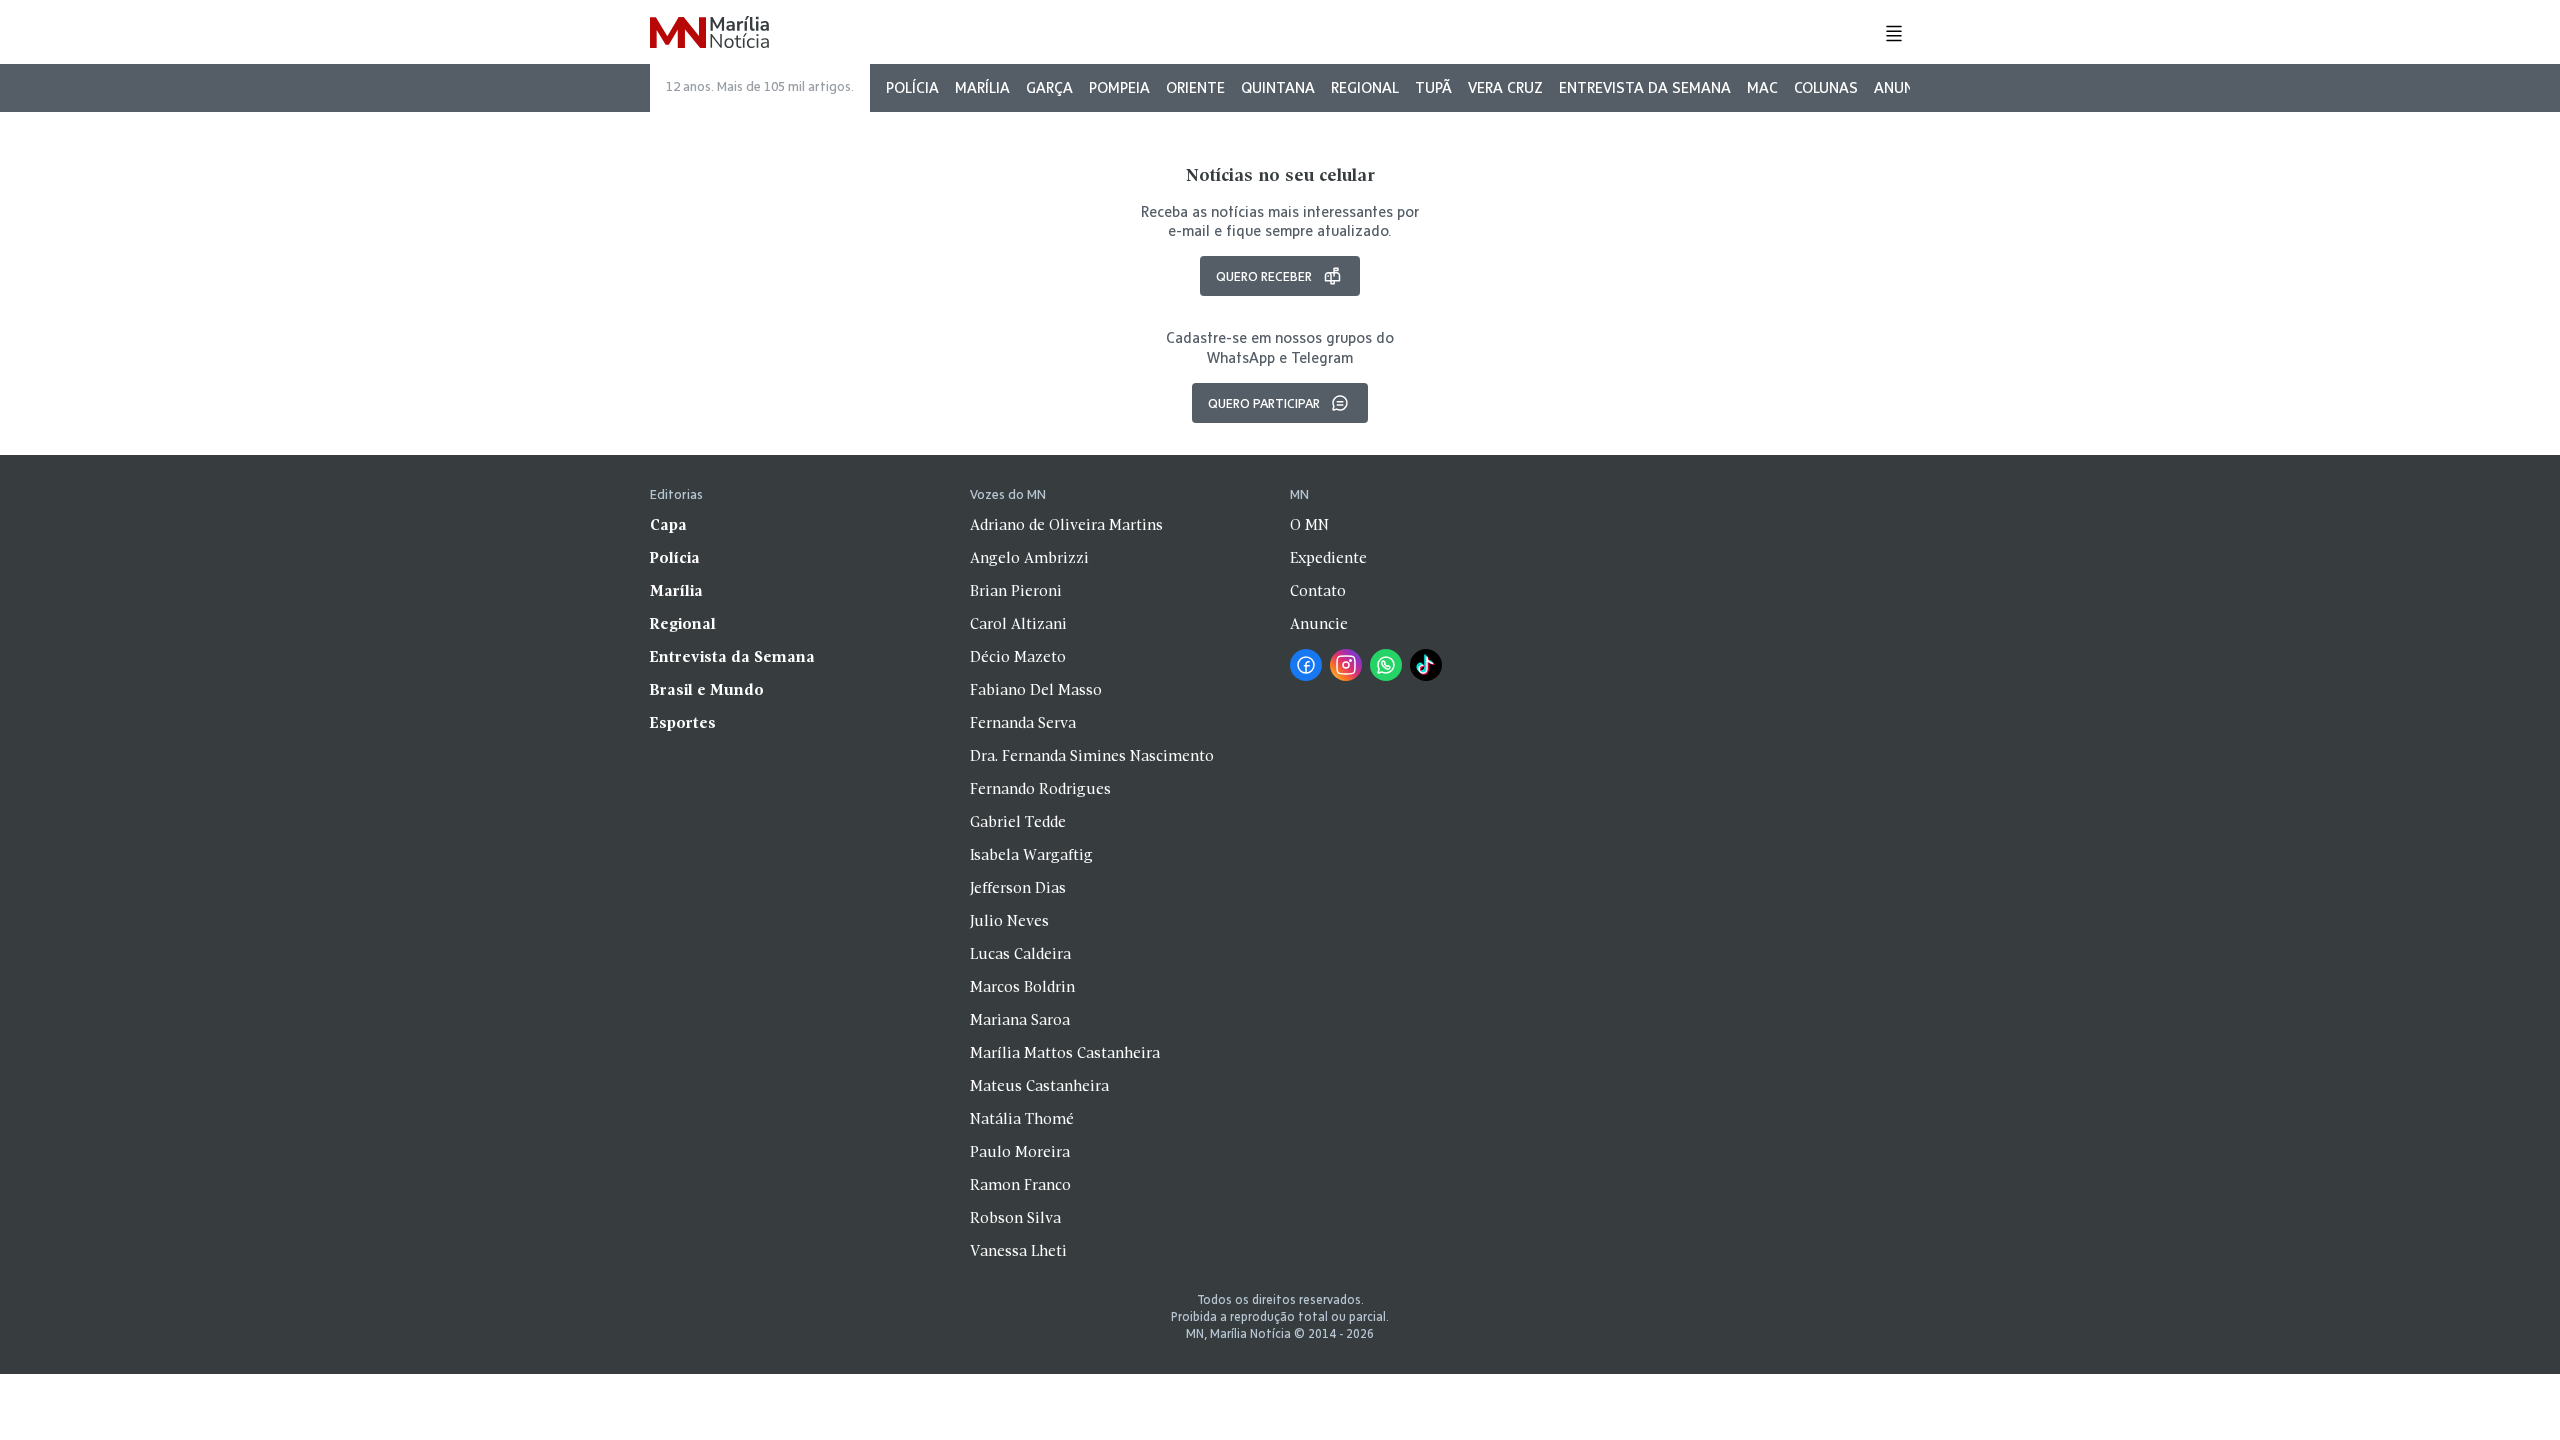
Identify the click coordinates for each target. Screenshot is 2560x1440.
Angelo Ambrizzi (1029, 559)
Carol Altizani (1018, 625)
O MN (1309, 526)
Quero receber (1264, 276)
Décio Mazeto (1018, 658)
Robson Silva (1015, 1219)
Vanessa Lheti (1018, 1252)
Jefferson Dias (1018, 889)
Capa (668, 526)
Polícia (912, 87)
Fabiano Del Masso (1036, 691)
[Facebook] (1306, 665)
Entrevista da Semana (1645, 87)
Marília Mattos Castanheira (1065, 1054)
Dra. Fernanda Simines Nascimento (1092, 757)
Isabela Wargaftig (1031, 856)
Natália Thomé (1022, 1120)
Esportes (683, 724)
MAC (1762, 87)
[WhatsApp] (1386, 665)
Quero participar (1264, 403)
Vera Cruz (1505, 87)
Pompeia (1119, 87)
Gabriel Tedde (1018, 823)
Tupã (1433, 87)
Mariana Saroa (1020, 1021)
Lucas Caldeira (1020, 955)
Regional (1365, 87)
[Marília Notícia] (709, 33)
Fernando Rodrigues (1040, 790)
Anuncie (1904, 87)
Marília (982, 87)
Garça (1049, 87)
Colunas (1826, 87)
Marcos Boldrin (1022, 988)
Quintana (1278, 87)
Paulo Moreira (1020, 1153)
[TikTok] (1426, 665)
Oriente (1195, 87)
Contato (1318, 592)
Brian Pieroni (1016, 592)
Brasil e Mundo (707, 691)
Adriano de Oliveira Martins (1066, 526)
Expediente (1328, 559)
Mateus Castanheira (1039, 1087)
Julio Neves (1009, 922)
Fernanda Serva (1023, 724)
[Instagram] (1346, 665)
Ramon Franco (1020, 1186)
